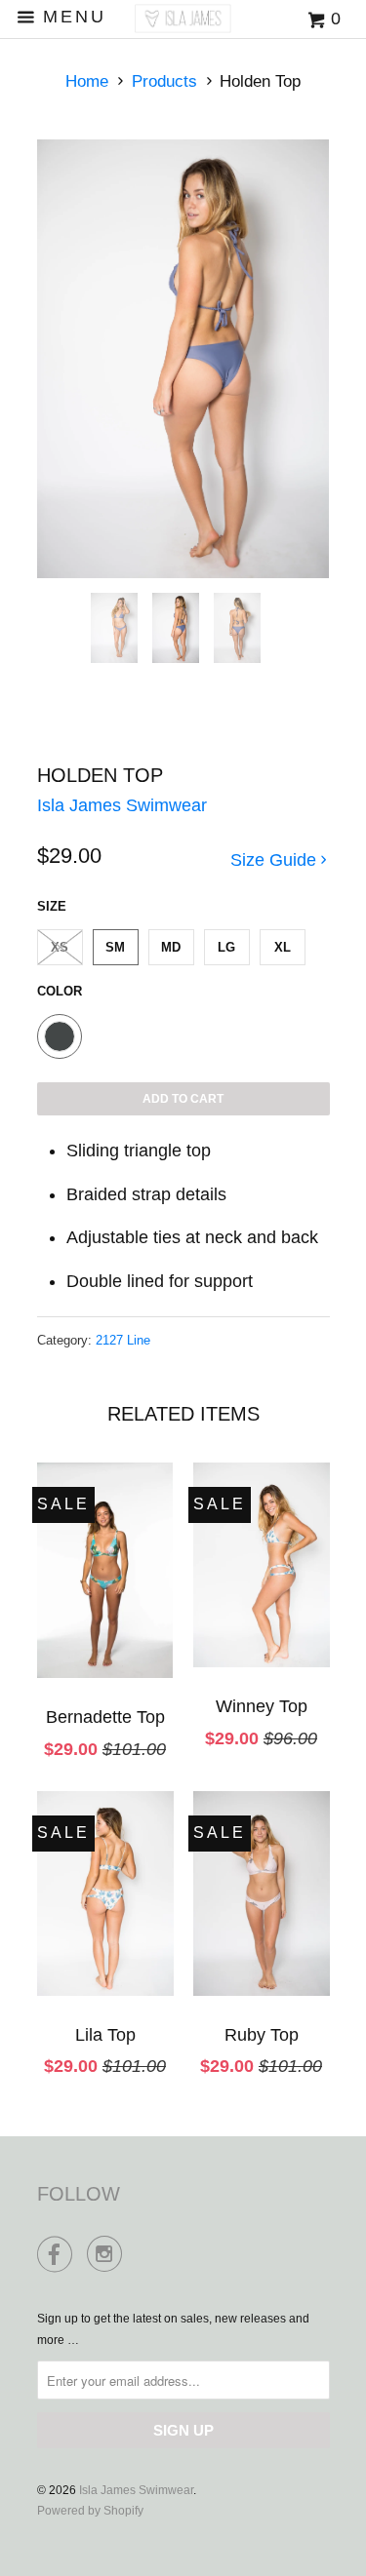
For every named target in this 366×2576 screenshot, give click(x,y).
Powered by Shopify (90, 2511)
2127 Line (123, 1340)
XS (60, 947)
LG (226, 947)
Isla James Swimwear (122, 805)
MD (171, 947)
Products (164, 81)
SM (115, 947)
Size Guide (276, 860)
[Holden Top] (183, 359)
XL (283, 947)
